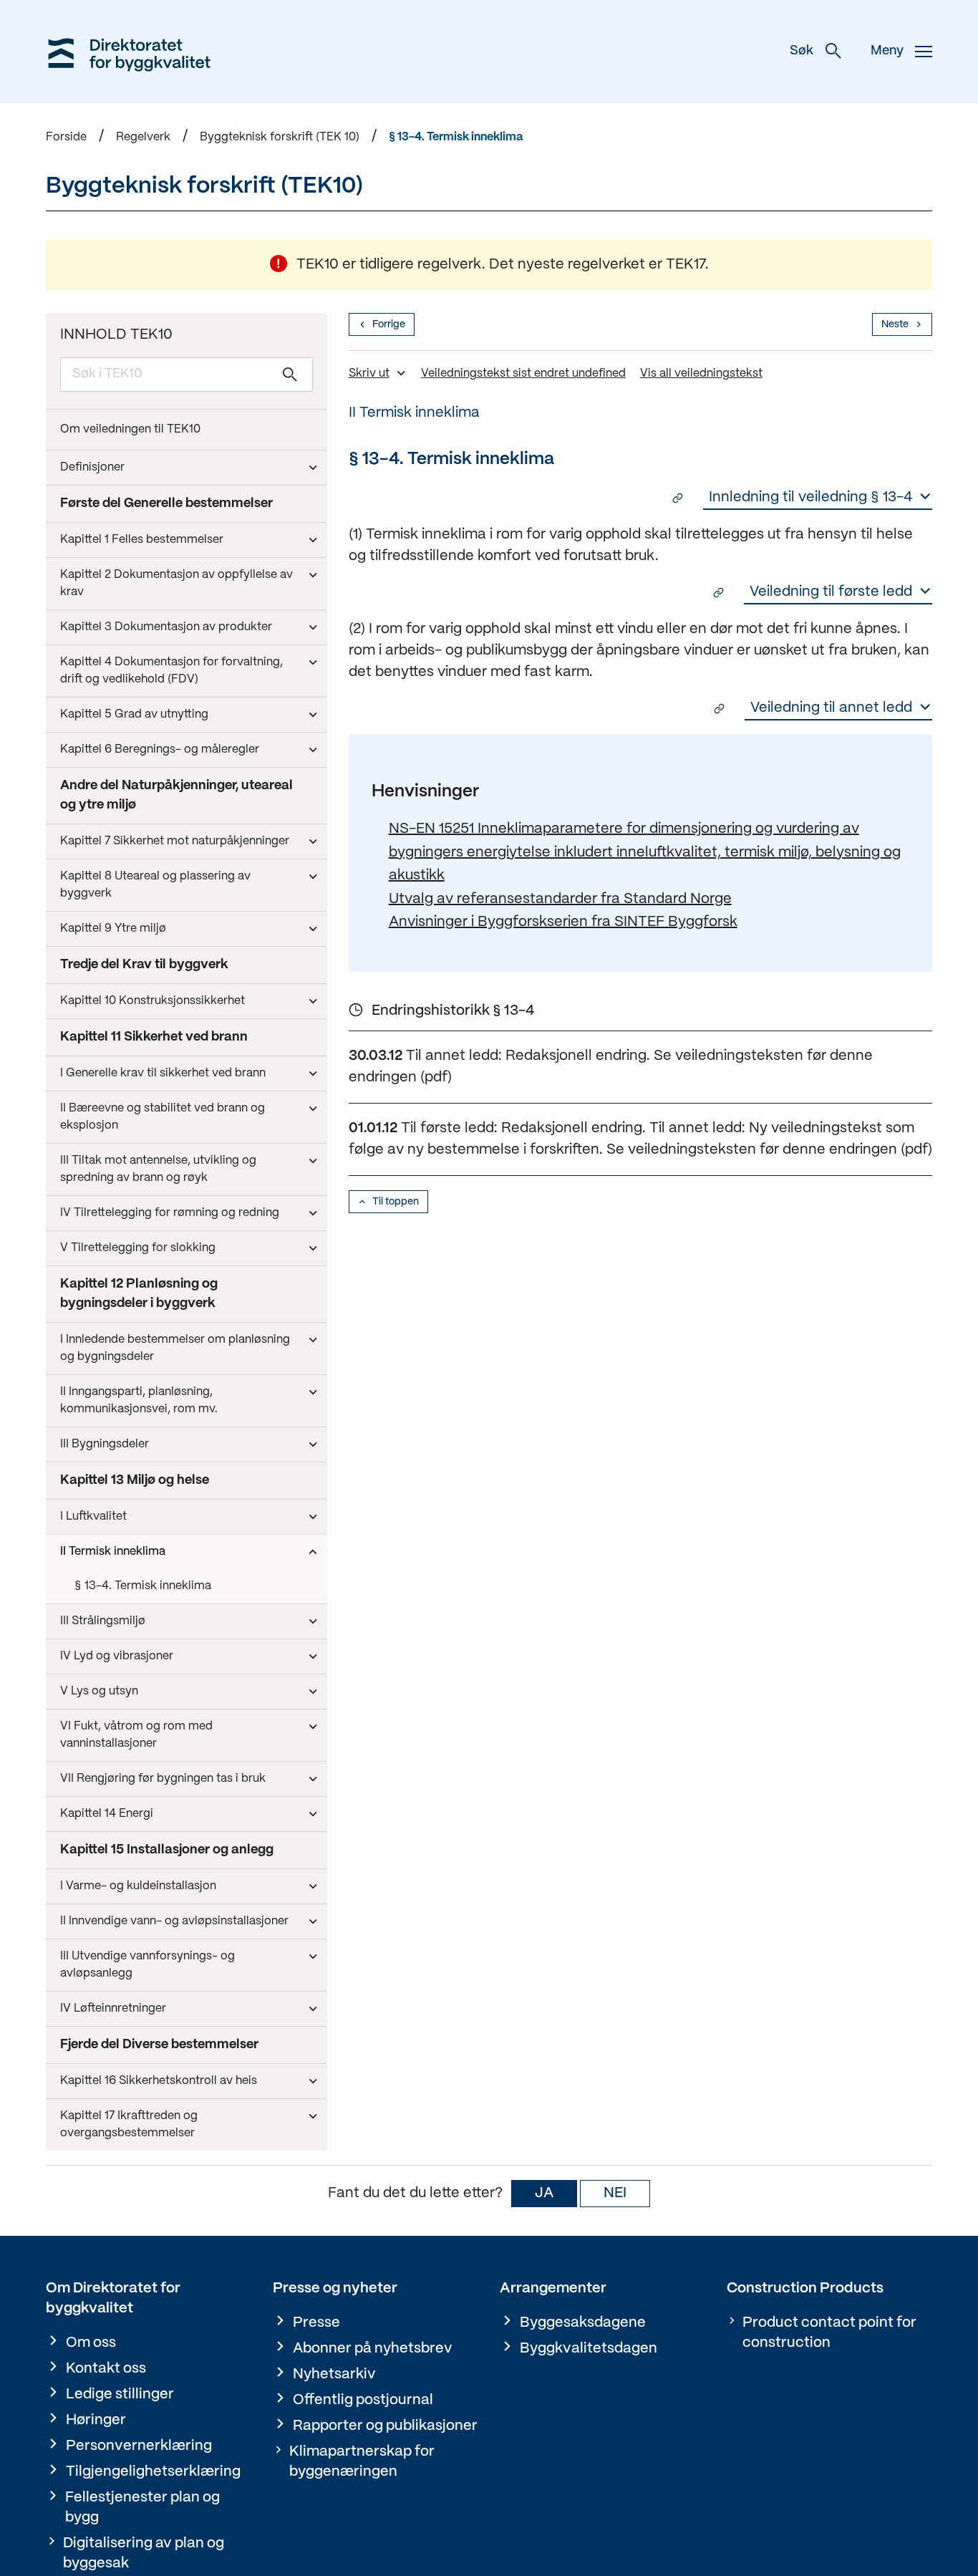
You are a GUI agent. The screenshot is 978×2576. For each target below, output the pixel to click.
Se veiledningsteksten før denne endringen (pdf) (769, 1150)
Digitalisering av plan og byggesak (144, 2553)
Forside (66, 137)
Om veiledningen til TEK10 (130, 429)
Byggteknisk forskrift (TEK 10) (280, 137)
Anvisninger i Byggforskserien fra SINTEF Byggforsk (563, 922)
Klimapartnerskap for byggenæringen (362, 2462)
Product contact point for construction (829, 2333)
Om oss (91, 2343)
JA (544, 2193)
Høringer (96, 2420)
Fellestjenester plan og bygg (142, 2508)
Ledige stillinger (120, 2394)
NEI (615, 2193)
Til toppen (396, 1202)
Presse (316, 2323)
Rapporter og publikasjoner (385, 2426)
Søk (802, 51)
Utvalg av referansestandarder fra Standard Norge (560, 899)
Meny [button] (887, 51)
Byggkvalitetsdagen (589, 2349)
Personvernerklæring (139, 2446)
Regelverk (143, 137)
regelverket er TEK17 (636, 265)
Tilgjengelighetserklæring (153, 2472)
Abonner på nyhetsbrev (373, 2349)
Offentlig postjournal (363, 2400)
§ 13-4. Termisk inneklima (456, 137)
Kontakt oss (106, 2369)
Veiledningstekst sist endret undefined (523, 373)
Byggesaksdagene (583, 2323)
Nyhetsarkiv (334, 2374)
